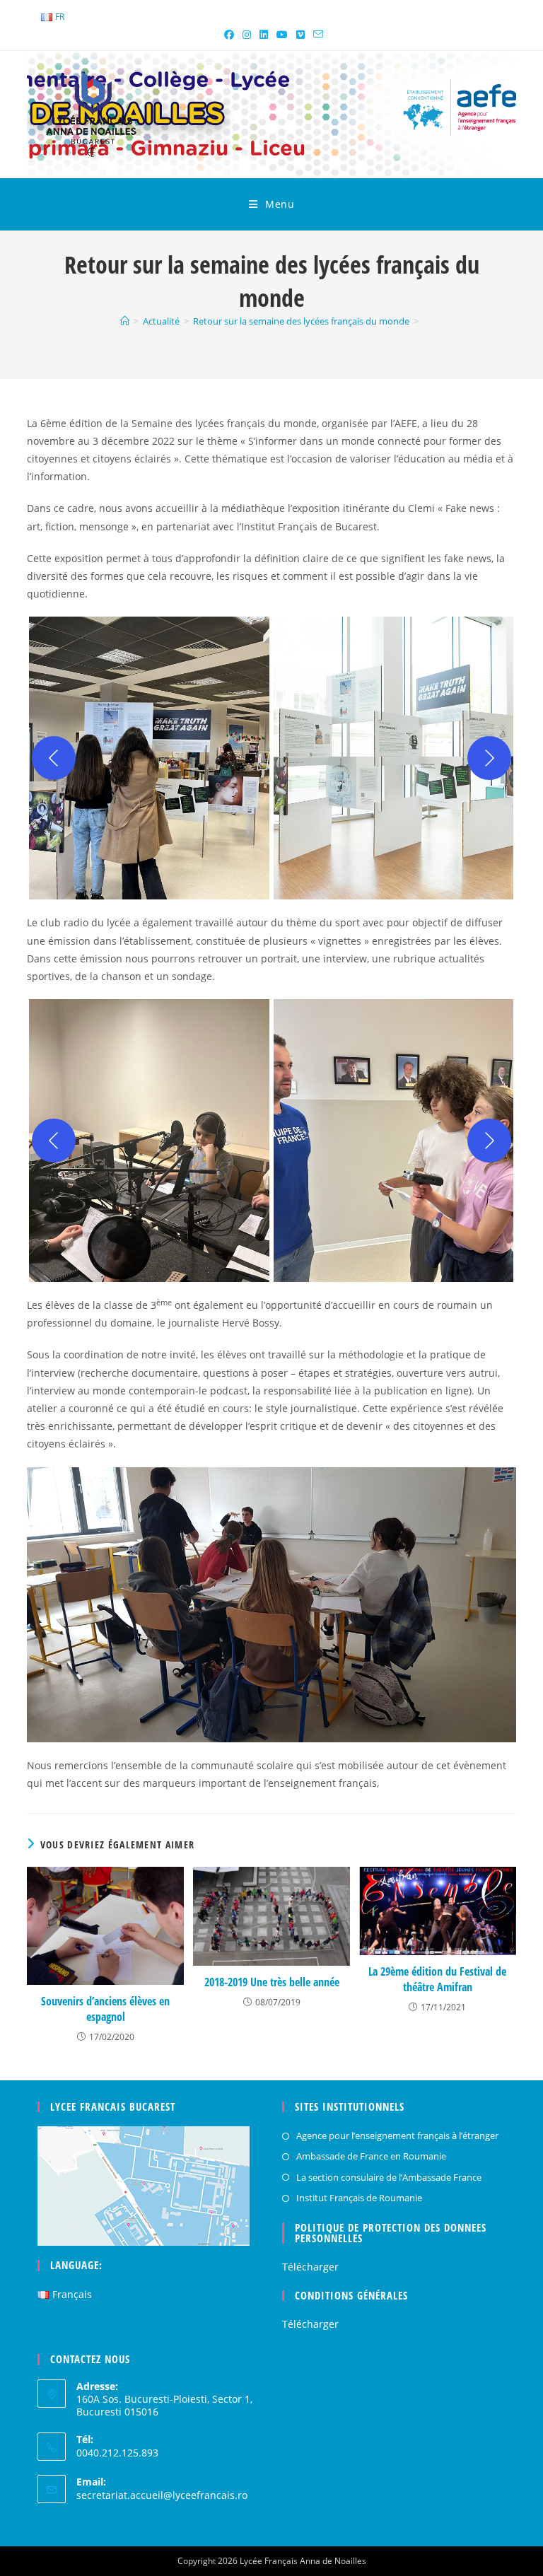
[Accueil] (125, 321)
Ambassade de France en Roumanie (371, 2156)
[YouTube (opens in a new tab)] (282, 35)
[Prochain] (489, 758)
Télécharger (310, 2267)
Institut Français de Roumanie (359, 2198)
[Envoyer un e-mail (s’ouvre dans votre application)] (316, 35)
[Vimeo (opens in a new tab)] (300, 35)
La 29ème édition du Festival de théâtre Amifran (437, 1979)
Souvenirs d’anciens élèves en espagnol (105, 2009)
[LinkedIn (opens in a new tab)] (264, 35)
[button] (149, 758)
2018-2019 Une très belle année (272, 1982)
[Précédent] (54, 758)
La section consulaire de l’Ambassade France (389, 2177)
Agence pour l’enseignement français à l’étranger (397, 2135)
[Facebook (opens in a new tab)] (229, 35)
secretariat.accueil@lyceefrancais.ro (162, 2495)
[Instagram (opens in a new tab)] (247, 35)
